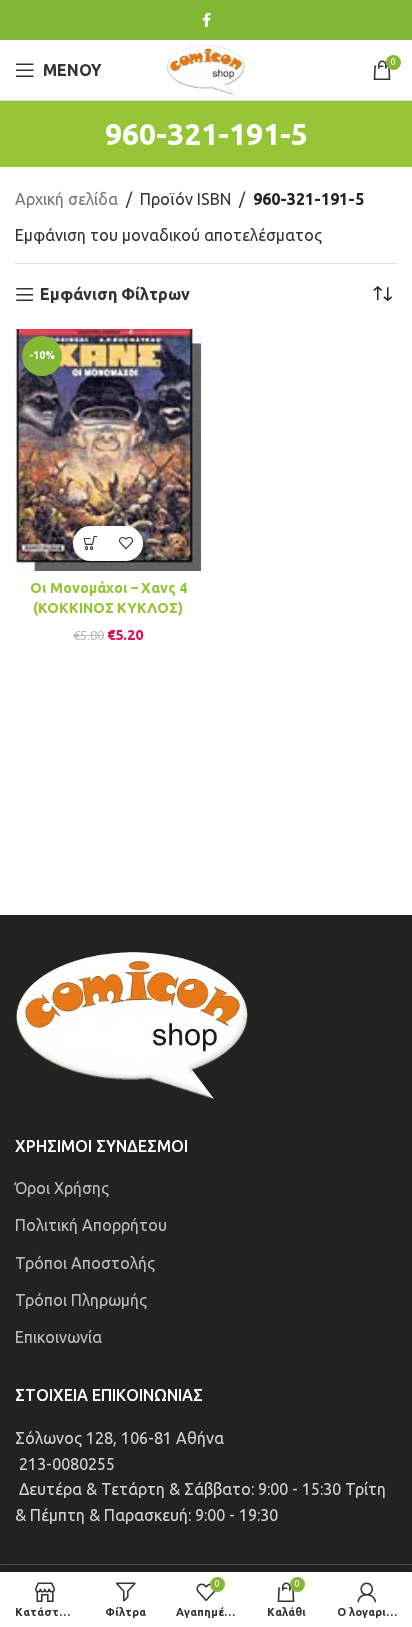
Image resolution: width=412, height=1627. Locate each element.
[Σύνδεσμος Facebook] (206, 20)
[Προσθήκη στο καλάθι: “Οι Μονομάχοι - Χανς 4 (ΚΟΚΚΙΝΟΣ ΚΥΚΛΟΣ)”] (90, 543)
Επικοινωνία (58, 1337)
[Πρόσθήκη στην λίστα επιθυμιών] (125, 543)
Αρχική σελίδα (66, 199)
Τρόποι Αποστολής (85, 1263)
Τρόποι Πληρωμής (81, 1300)
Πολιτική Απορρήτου (91, 1225)
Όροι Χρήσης (62, 1188)
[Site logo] (206, 68)
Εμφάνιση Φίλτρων (115, 294)
